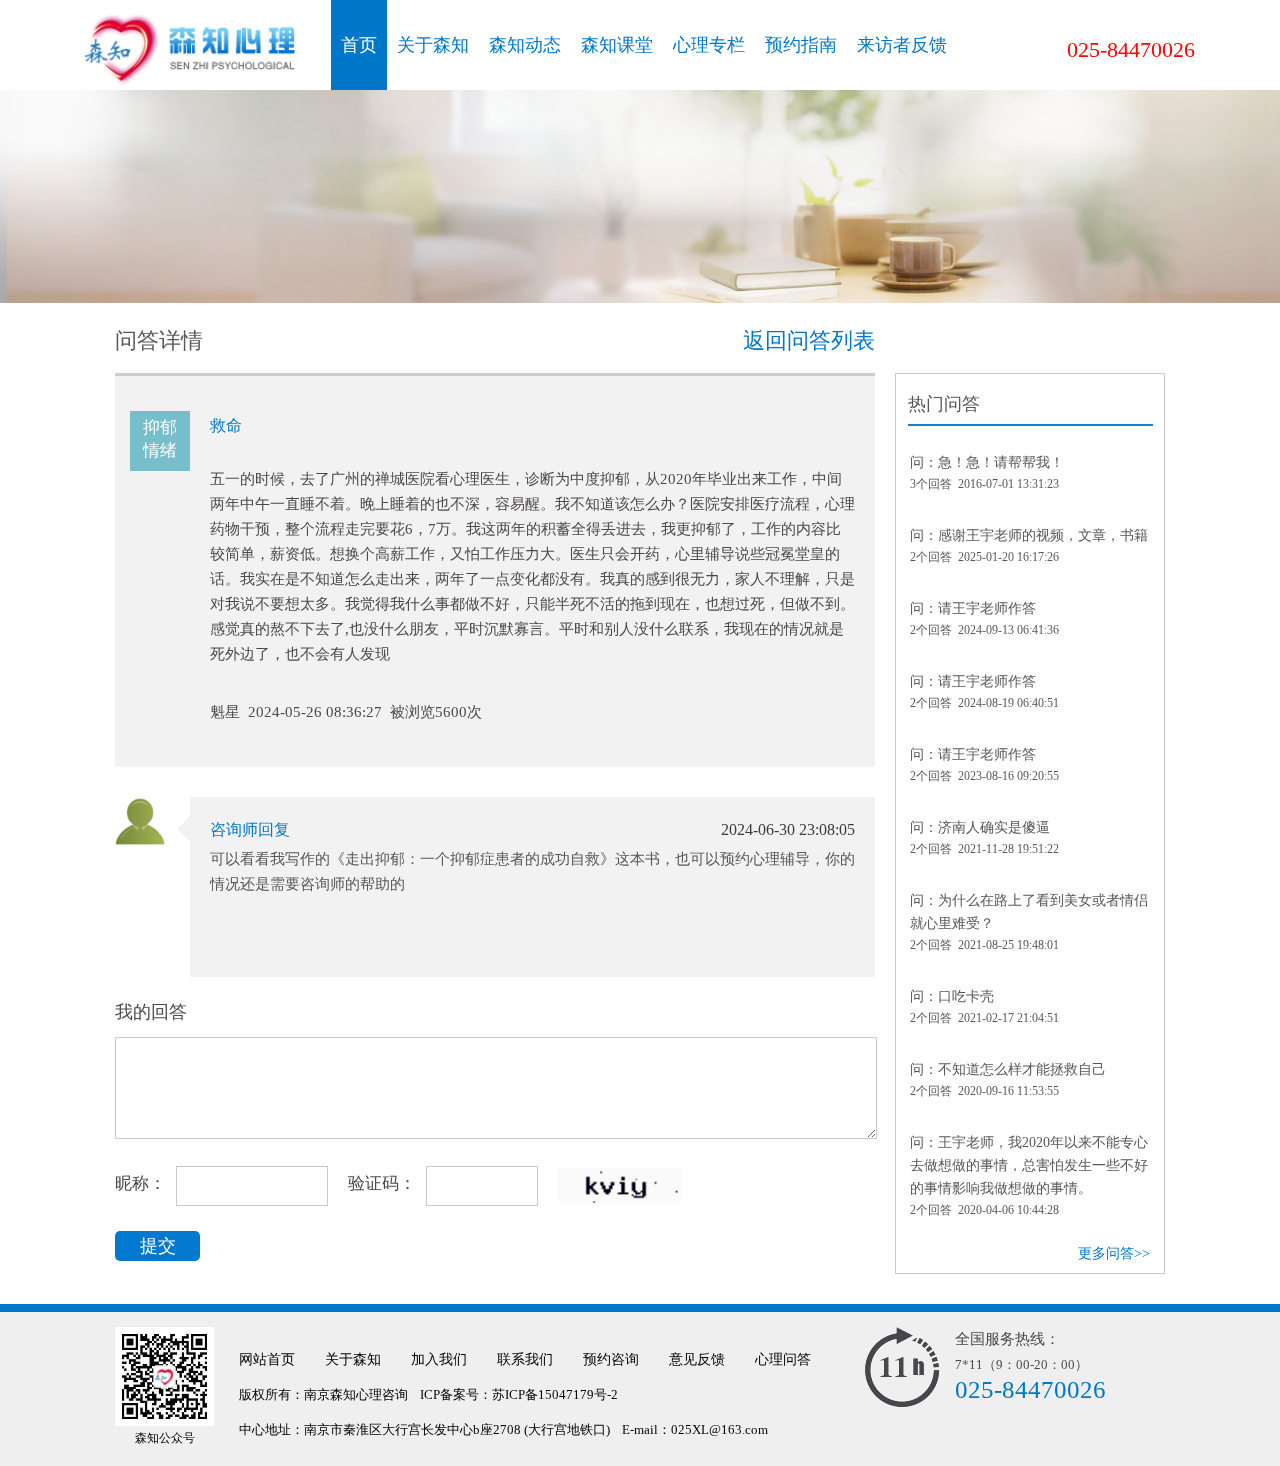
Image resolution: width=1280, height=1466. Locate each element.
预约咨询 (611, 1359)
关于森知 (433, 45)
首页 (359, 45)
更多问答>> (1114, 1253)
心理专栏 (709, 45)
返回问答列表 (809, 340)
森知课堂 (617, 45)
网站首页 (267, 1359)
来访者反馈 (902, 45)
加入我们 (439, 1359)
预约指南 (801, 45)
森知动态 (525, 45)
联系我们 (525, 1359)
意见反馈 (697, 1359)
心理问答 (783, 1359)
